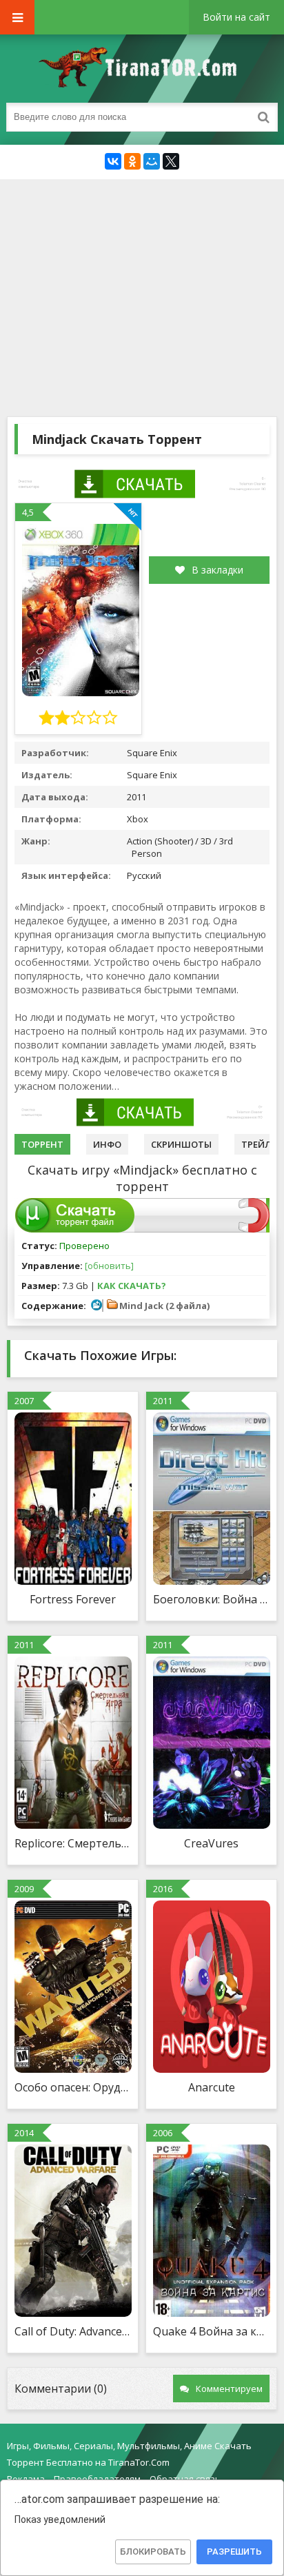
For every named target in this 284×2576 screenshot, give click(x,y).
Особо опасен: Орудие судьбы (73, 2087)
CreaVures (211, 1843)
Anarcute (212, 2087)
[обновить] (109, 1266)
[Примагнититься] (254, 1229)
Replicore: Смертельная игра (73, 1843)
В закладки (217, 570)
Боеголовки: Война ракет (211, 1599)
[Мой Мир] (152, 161)
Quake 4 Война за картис (211, 2331)
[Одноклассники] (132, 161)
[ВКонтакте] (113, 161)
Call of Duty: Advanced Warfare (73, 2331)
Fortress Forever (73, 1599)
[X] (171, 161)
